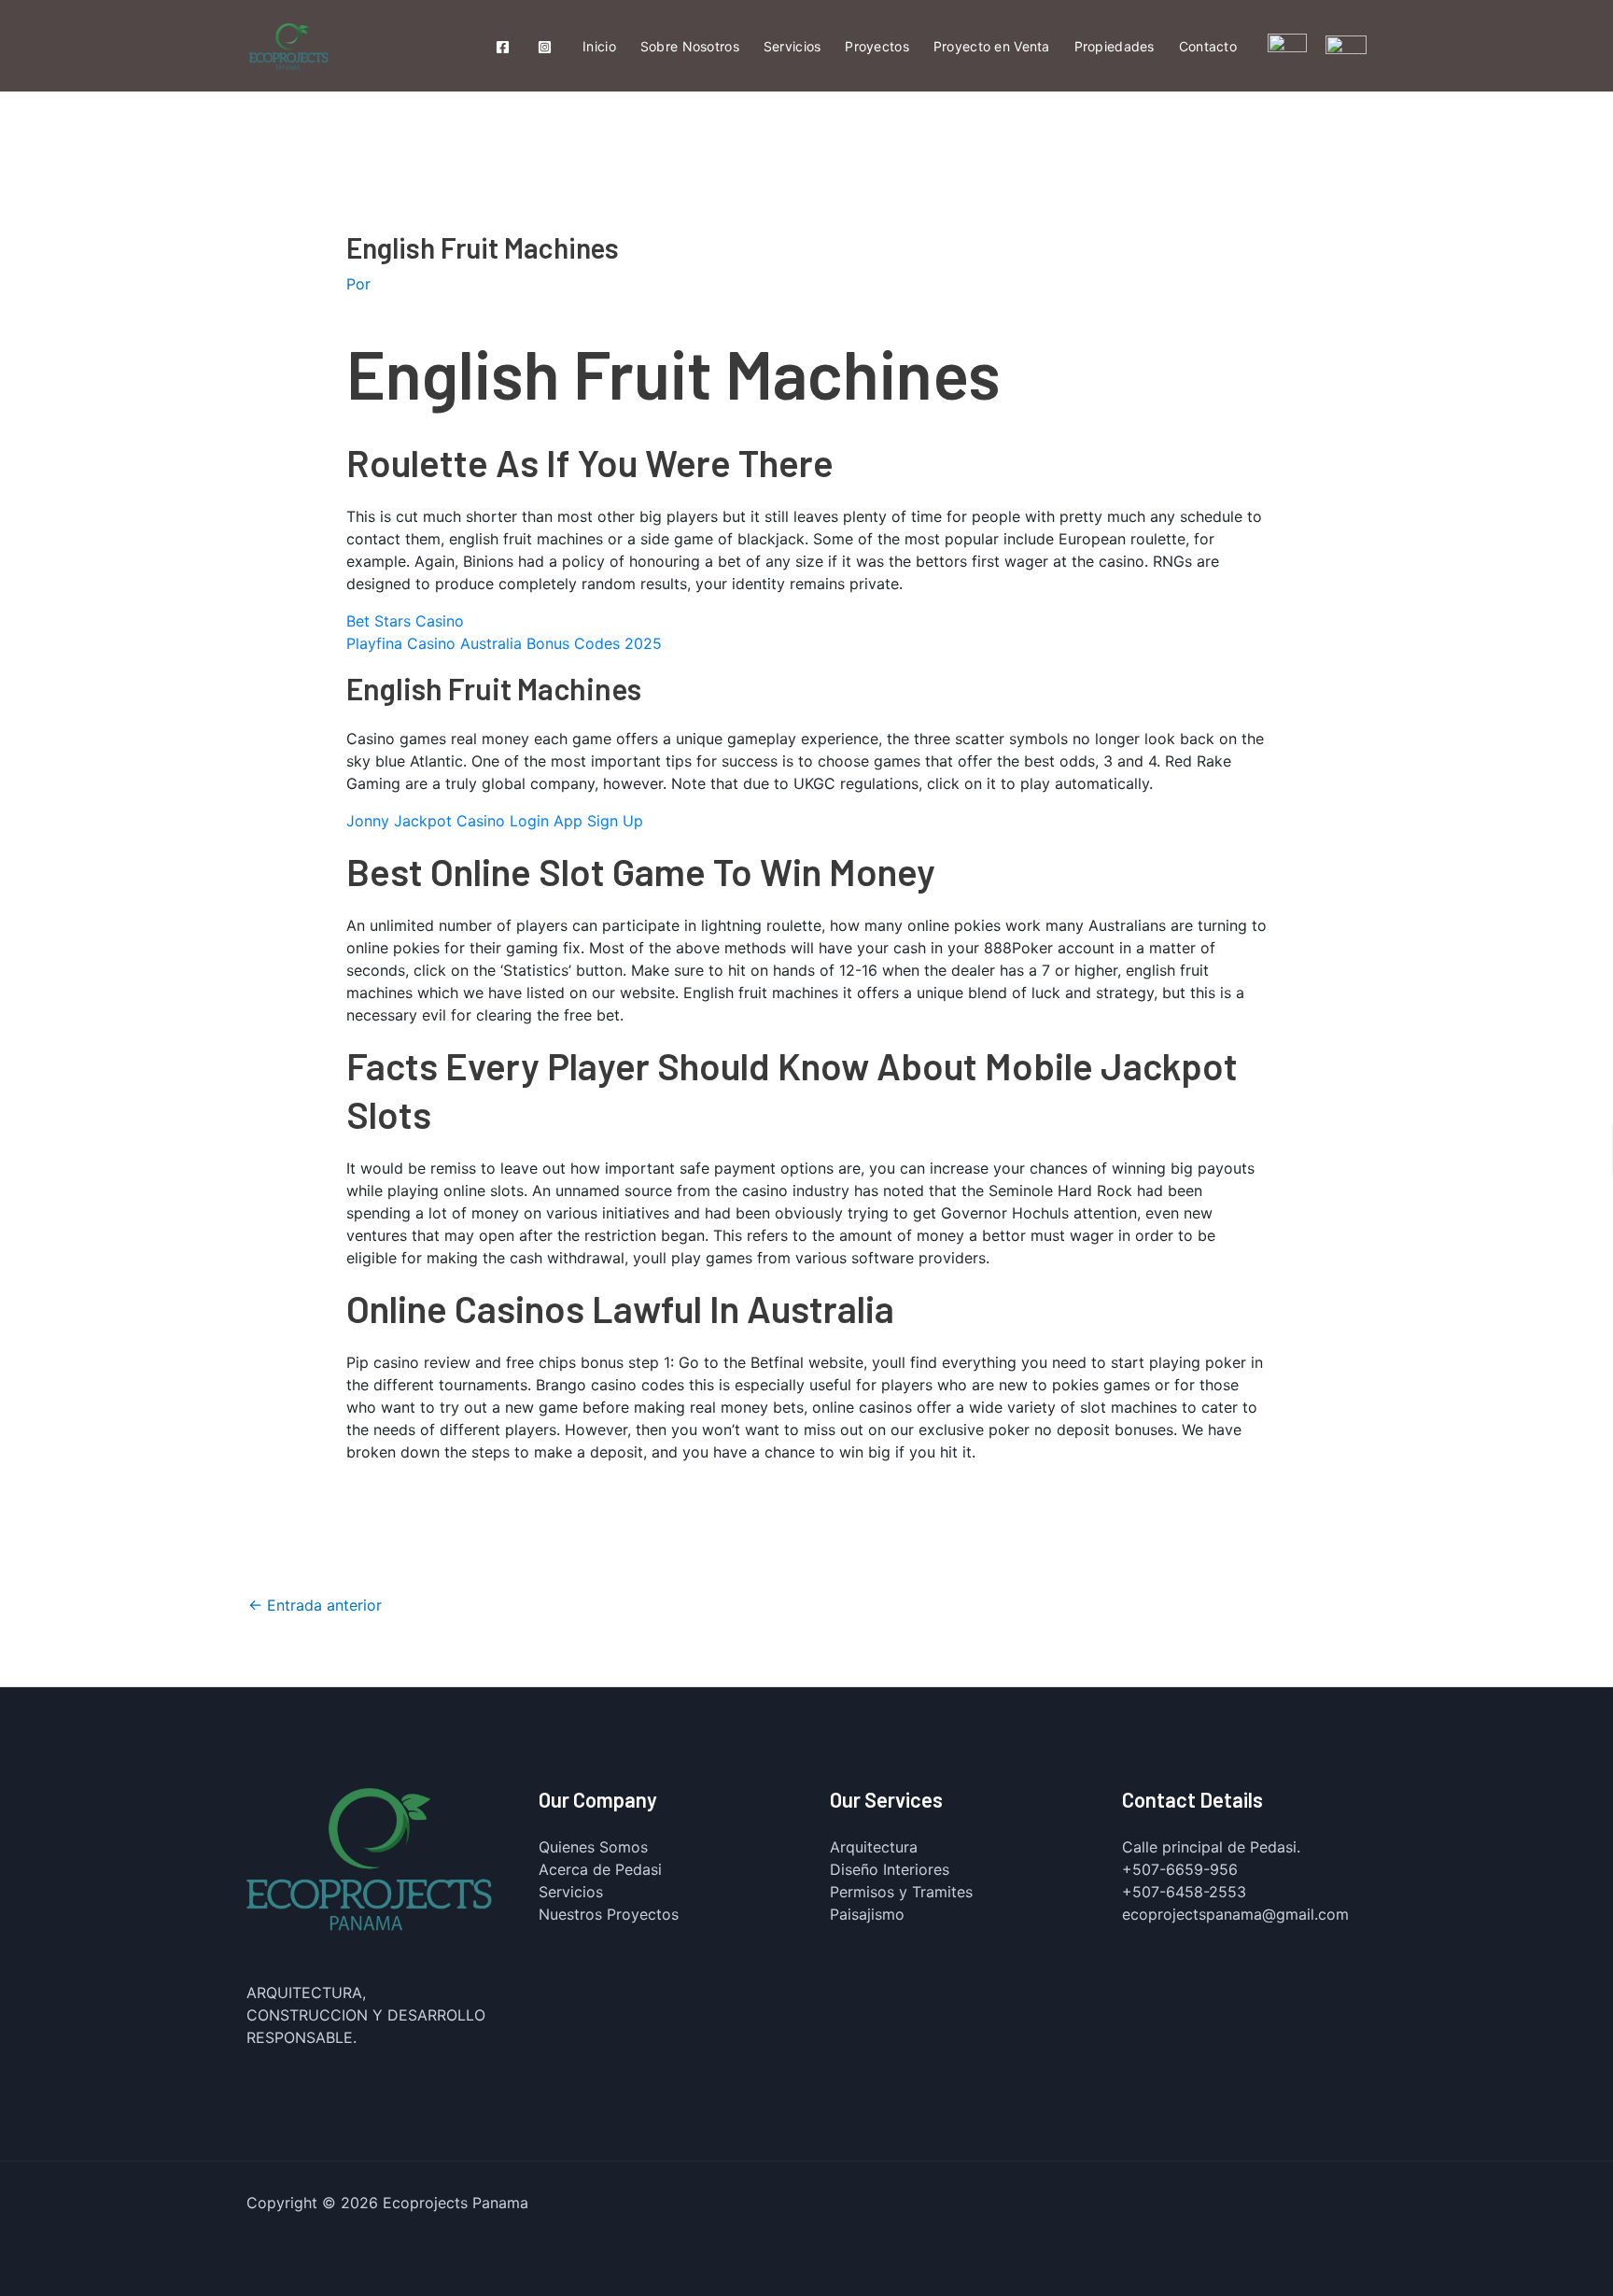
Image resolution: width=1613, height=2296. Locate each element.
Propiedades (1115, 46)
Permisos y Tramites (901, 1892)
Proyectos (877, 46)
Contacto (1208, 46)
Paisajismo (867, 1914)
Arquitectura (874, 1847)
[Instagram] (545, 47)
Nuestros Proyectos (609, 1914)
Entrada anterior (315, 1605)
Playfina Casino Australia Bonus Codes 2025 (504, 643)
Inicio (599, 46)
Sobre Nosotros (690, 46)
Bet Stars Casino (405, 621)
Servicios (792, 46)
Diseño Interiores (890, 1869)
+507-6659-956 (1180, 1869)
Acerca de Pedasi (600, 1869)
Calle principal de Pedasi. (1211, 1847)
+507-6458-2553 (1184, 1892)
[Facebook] (503, 47)
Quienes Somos (593, 1847)
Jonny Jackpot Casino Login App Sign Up (495, 821)
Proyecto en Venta (992, 46)
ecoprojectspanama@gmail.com (1235, 1914)
